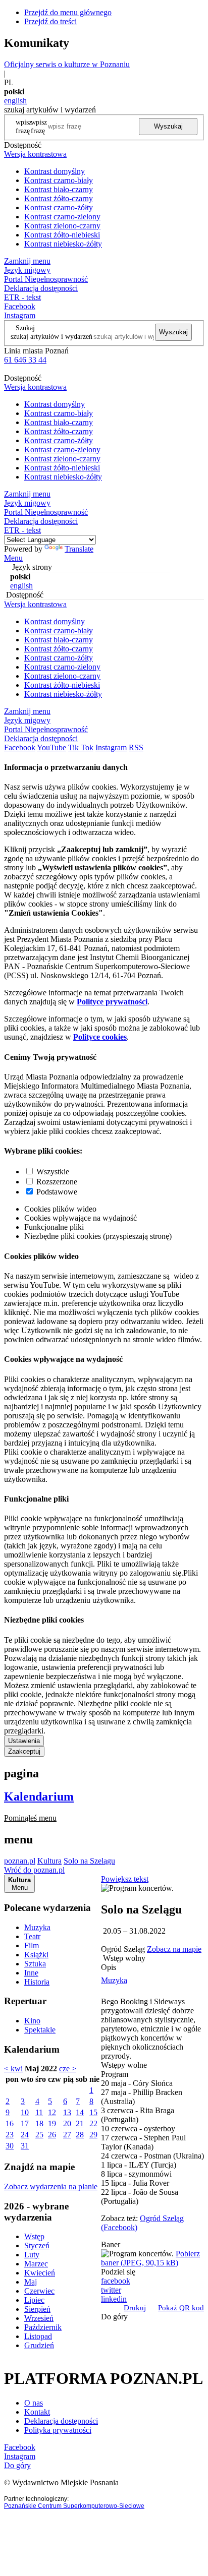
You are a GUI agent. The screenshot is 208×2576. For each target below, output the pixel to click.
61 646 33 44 (25, 360)
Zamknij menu (27, 261)
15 (93, 2112)
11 (39, 2112)
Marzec (36, 2264)
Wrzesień (39, 2318)
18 (39, 2123)
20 (67, 2123)
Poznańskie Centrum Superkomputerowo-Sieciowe (74, 2506)
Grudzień (39, 2345)
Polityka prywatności (58, 2430)
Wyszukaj (168, 126)
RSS (136, 747)
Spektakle (40, 2030)
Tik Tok (81, 747)
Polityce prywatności (112, 1002)
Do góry (114, 2317)
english (15, 101)
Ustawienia (24, 1741)
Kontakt (37, 2412)
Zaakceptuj (24, 1751)
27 (67, 2135)
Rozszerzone (57, 1182)
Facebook (20, 306)
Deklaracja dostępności (61, 2421)
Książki (36, 1955)
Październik (43, 2327)
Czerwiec (39, 2291)
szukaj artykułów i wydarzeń (51, 336)
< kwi (13, 2069)
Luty (32, 2255)
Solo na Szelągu (89, 1861)
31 (25, 2146)
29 (93, 2135)
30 (10, 2146)
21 (80, 2123)
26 (52, 2135)
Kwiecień (40, 2273)
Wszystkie (53, 1172)
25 (39, 2135)
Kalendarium (39, 1796)
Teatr (32, 1936)
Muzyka (37, 1927)
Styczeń (37, 2245)
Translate (79, 549)
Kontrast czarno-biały (59, 180)
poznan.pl (20, 1861)
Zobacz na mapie (174, 1949)
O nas (34, 2403)
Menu (13, 558)
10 (25, 2112)
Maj (31, 2282)
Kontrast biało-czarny (59, 189)
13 (67, 2112)
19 (52, 2123)
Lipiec (34, 2300)
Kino (32, 2021)
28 (80, 2135)
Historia (37, 1982)
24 (25, 2135)
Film (32, 1945)
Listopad (38, 2336)
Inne (31, 1973)
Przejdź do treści (50, 21)
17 (25, 2123)
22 (93, 2123)
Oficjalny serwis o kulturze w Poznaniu (67, 64)
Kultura (49, 1861)
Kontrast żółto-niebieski (62, 235)
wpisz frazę (39, 126)
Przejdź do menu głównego (68, 12)
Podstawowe (57, 1192)
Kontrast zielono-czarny (62, 226)
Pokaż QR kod (181, 2308)
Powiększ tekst (125, 1879)
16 (10, 2123)
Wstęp (34, 2236)
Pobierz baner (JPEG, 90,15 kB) (150, 2258)
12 (52, 2112)
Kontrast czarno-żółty (59, 207)
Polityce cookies (100, 1037)
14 (80, 2112)
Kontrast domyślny (55, 171)
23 (10, 2135)
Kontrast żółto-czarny (59, 198)
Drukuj (135, 2308)
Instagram (20, 315)
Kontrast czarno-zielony (62, 217)
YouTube (51, 747)
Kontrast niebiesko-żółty (63, 244)
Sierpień (37, 2309)
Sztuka (35, 1964)
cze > (68, 2069)
